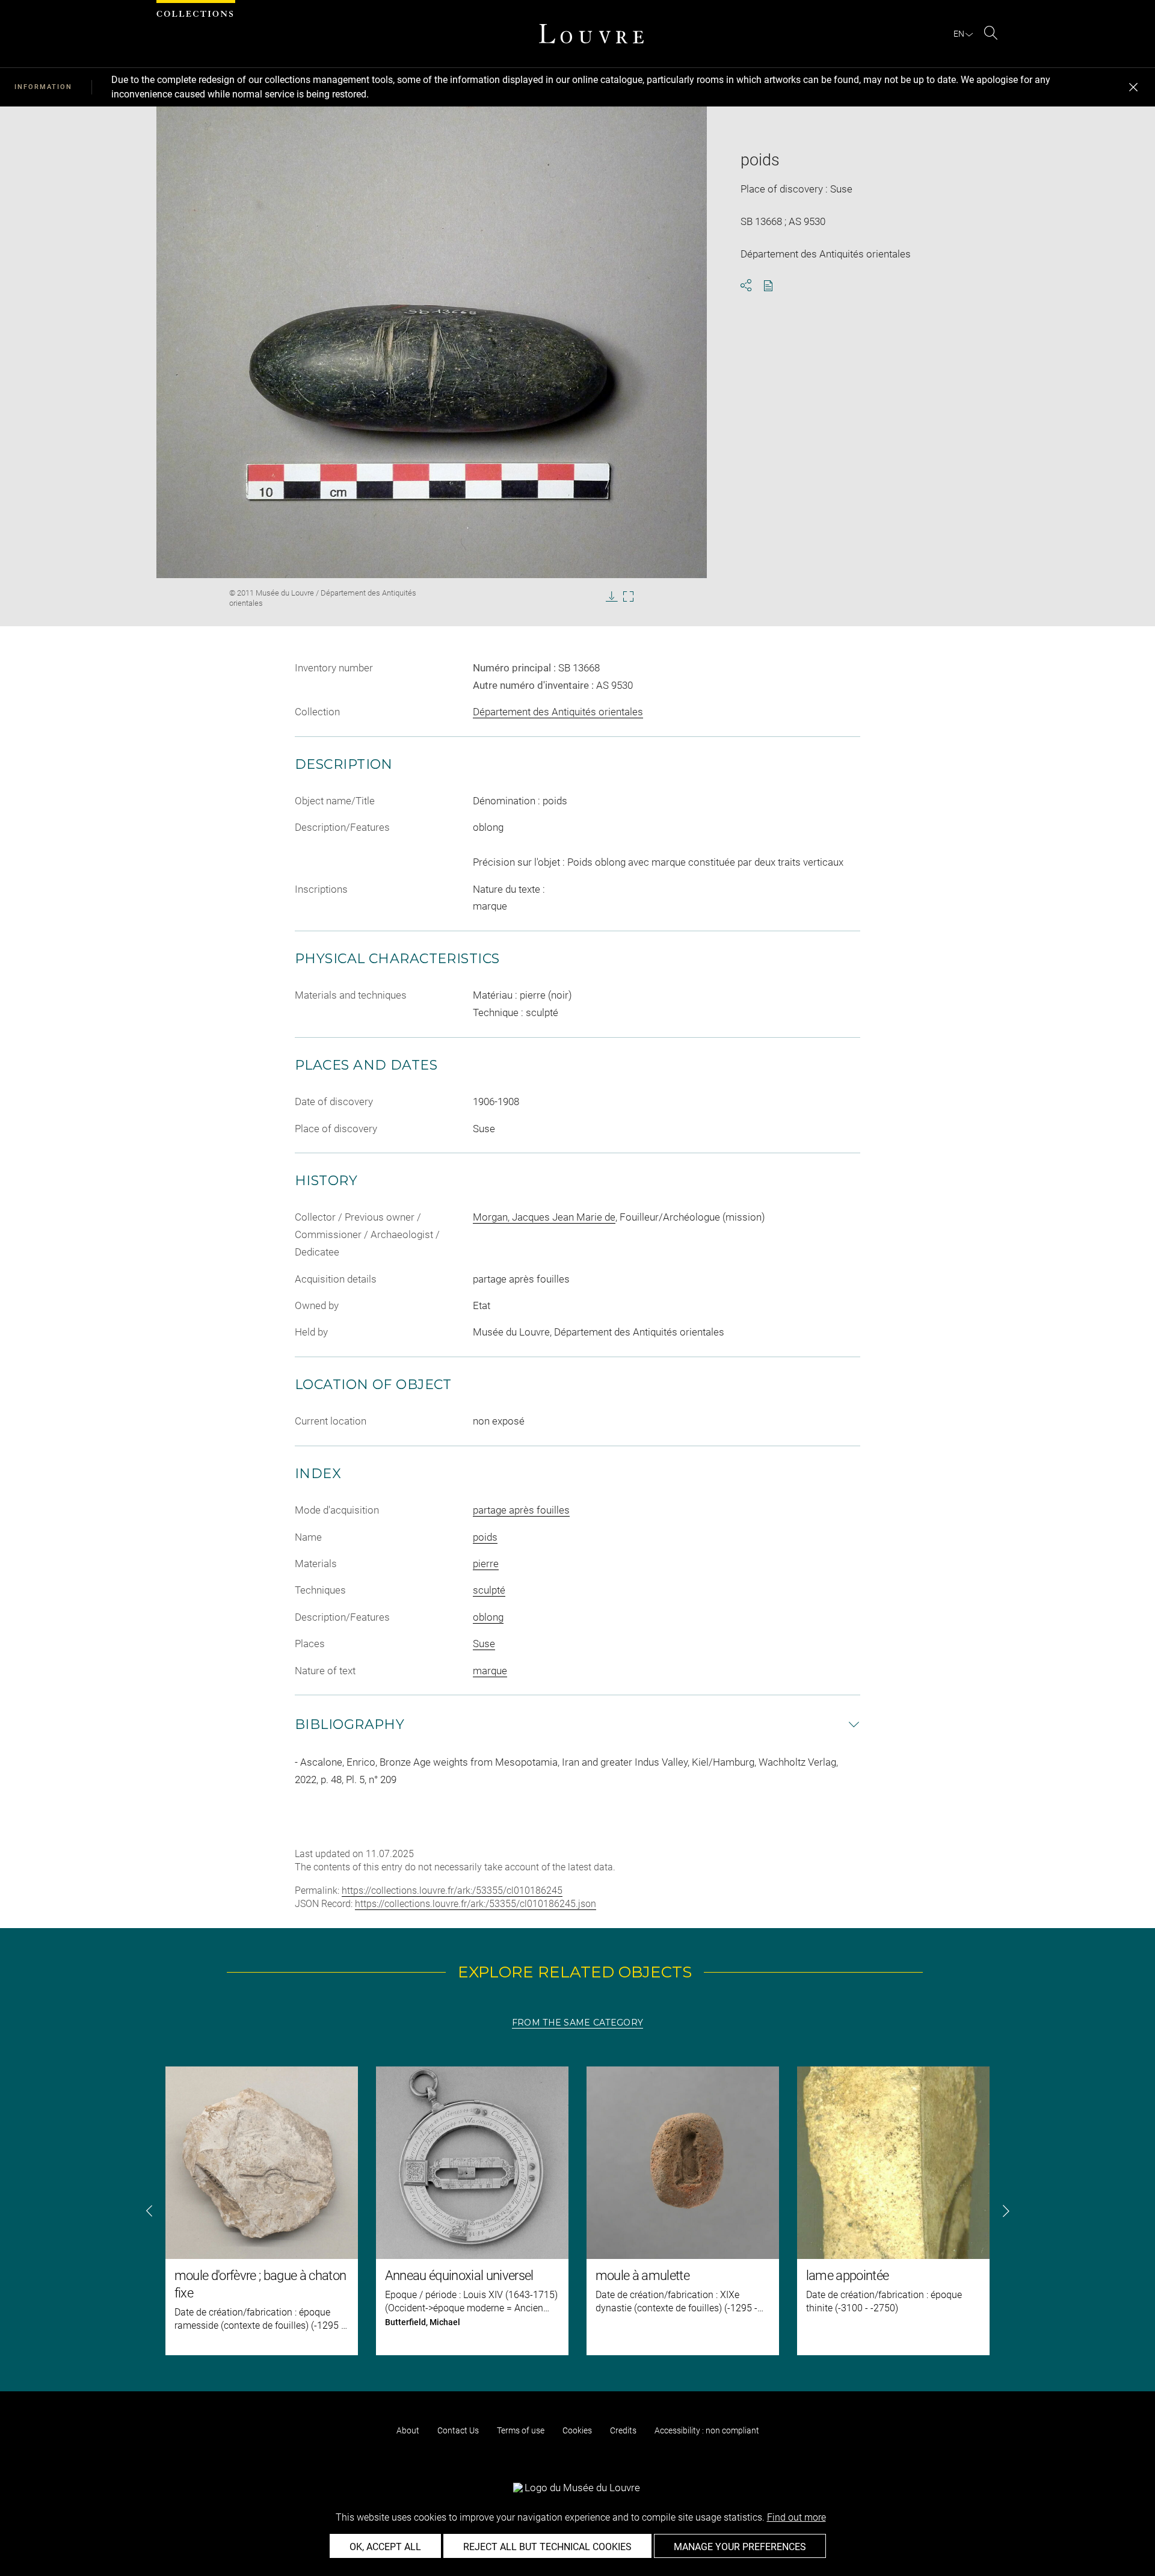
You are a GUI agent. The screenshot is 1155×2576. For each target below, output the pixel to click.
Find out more (796, 2517)
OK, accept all (385, 2547)
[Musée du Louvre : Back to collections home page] (591, 34)
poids (485, 1537)
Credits (623, 2430)
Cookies (577, 2430)
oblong (488, 1617)
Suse (484, 1644)
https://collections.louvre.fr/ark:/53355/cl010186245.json (476, 1904)
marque (490, 1671)
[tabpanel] (577, 2211)
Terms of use (521, 2430)
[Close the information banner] (1133, 87)
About (408, 2430)
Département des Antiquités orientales (558, 712)
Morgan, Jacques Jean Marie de (544, 1217)
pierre (486, 1564)
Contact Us (458, 2430)
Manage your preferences (740, 2547)
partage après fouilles (521, 1510)
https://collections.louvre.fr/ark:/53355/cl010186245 (452, 1890)
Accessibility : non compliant (707, 2430)
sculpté (489, 1590)
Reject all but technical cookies (547, 2547)
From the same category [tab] (577, 2023)
